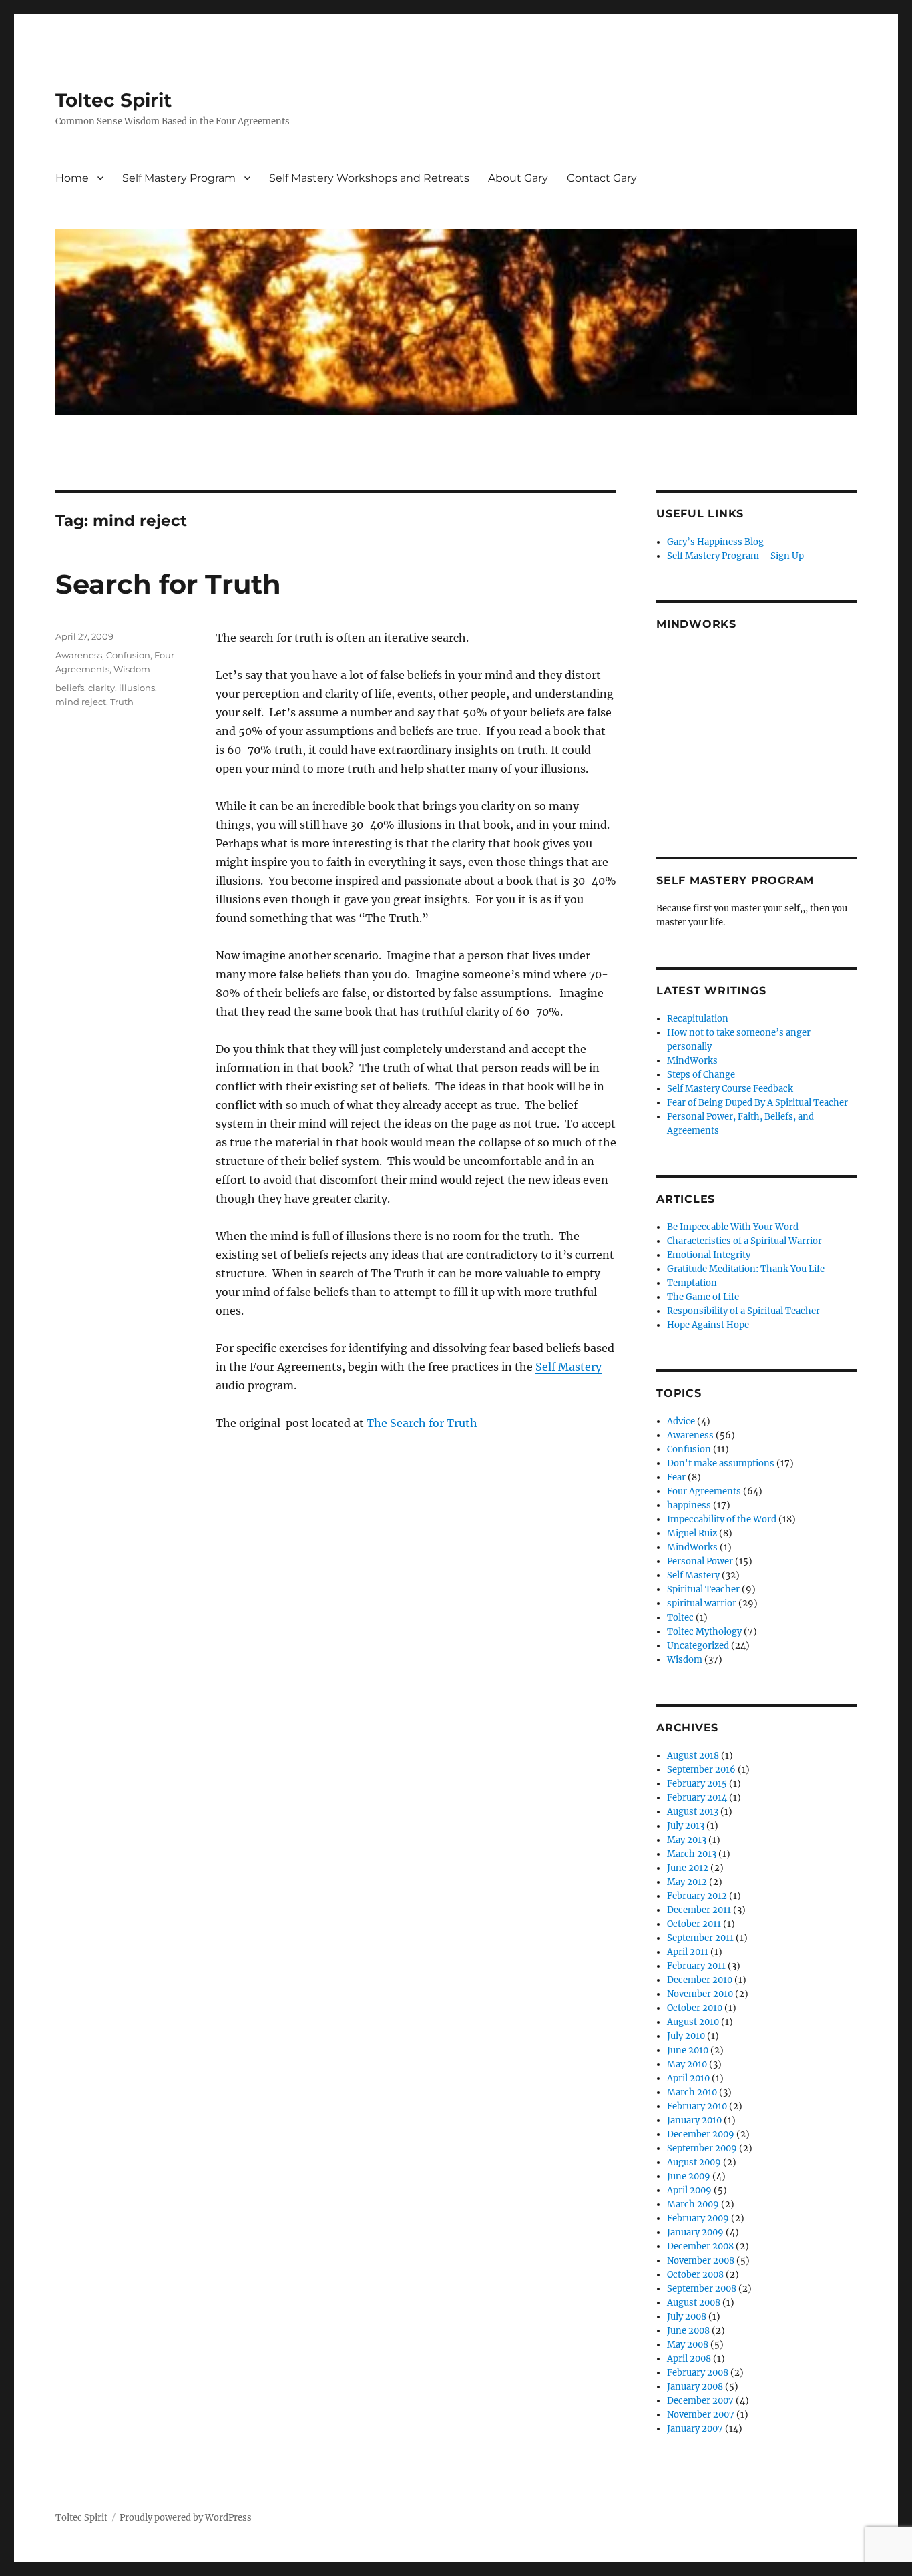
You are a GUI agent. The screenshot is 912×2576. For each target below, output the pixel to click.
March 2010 (692, 2092)
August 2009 (694, 2162)
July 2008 (687, 2317)
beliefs (70, 688)
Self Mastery (568, 1367)
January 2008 (695, 2387)
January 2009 (695, 2232)
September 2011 (700, 1938)
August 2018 (693, 1756)
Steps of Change (701, 1075)
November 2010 (700, 1994)
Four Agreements (704, 1491)
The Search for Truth (422, 1423)
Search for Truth (168, 584)
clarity (101, 688)
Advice (681, 1421)
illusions (137, 688)
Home (72, 178)
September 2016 (701, 1770)
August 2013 (693, 1812)
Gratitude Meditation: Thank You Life (746, 1269)
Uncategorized (698, 1646)
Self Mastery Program (179, 178)
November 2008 (701, 2261)
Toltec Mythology (704, 1632)
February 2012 (697, 1896)
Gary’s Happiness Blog (715, 542)
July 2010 (686, 2036)
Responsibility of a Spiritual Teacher (743, 1311)
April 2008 (689, 2359)
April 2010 (688, 2078)
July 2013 (686, 1826)
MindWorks (692, 1061)
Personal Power (700, 1561)
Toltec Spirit (113, 100)
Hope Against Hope (708, 1325)
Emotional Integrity (709, 1255)
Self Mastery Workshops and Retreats (369, 178)
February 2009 (698, 2218)
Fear (676, 1477)
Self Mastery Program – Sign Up (735, 556)
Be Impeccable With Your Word (733, 1227)
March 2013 (692, 1854)
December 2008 (700, 2246)
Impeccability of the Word (722, 1519)
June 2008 (688, 2331)
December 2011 (699, 1910)
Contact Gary (602, 178)
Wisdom (132, 669)
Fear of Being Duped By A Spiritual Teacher (757, 1103)
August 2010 (693, 2022)
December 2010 (700, 1980)
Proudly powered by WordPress (186, 2518)
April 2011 (688, 1952)
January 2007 (695, 2429)
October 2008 (695, 2275)
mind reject (81, 702)
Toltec (680, 1618)
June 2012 (688, 1868)
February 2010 (697, 2106)
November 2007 (701, 2415)
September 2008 (702, 2289)
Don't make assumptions (721, 1463)
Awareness (79, 655)
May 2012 (687, 1882)
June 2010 (688, 2050)
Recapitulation (698, 1019)
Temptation (692, 1283)
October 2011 (694, 1924)
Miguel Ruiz (692, 1533)
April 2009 (689, 2190)
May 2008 (688, 2345)
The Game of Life (703, 1297)
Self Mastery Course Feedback (730, 1089)
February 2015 (697, 1784)
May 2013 (687, 1840)
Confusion (128, 655)
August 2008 (694, 2303)
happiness (689, 1505)
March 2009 (693, 2204)
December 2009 (701, 2134)
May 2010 (687, 2064)
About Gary (518, 178)
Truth (122, 702)
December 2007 (700, 2401)
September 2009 (702, 2148)
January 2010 (694, 2120)
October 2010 (695, 2008)
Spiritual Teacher (703, 1589)
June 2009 (689, 2176)
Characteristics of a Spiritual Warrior (744, 1241)
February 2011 (696, 1966)
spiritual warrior (702, 1603)
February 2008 (698, 2373)
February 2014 (697, 1798)
